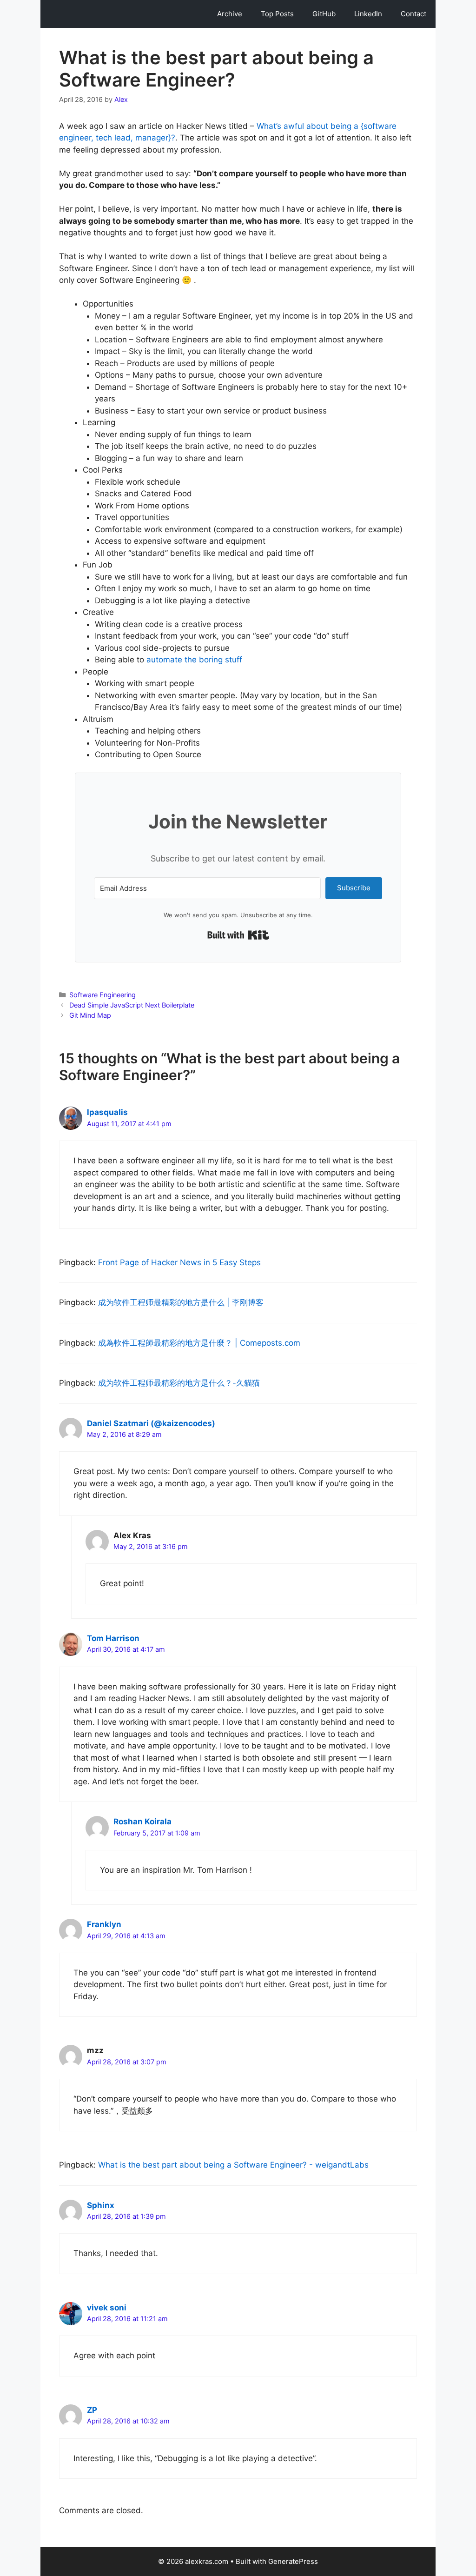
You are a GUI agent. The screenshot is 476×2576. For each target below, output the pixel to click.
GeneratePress (293, 2561)
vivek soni (107, 2308)
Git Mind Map (90, 1015)
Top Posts (277, 14)
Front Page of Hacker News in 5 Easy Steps (179, 1262)
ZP (92, 2410)
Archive (230, 14)
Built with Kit (238, 935)
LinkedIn (368, 14)
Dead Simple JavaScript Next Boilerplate (132, 1005)
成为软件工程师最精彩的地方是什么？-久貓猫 (179, 1383)
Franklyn (104, 1924)
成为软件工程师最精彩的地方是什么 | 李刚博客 (181, 1302)
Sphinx (101, 2205)
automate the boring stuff (194, 660)
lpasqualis (107, 1112)
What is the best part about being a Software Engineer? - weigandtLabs (233, 2165)
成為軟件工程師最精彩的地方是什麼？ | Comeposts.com (199, 1343)
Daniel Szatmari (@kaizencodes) (151, 1423)
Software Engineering (102, 995)
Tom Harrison (113, 1638)
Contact (413, 14)
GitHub (324, 14)
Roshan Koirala (142, 1822)
